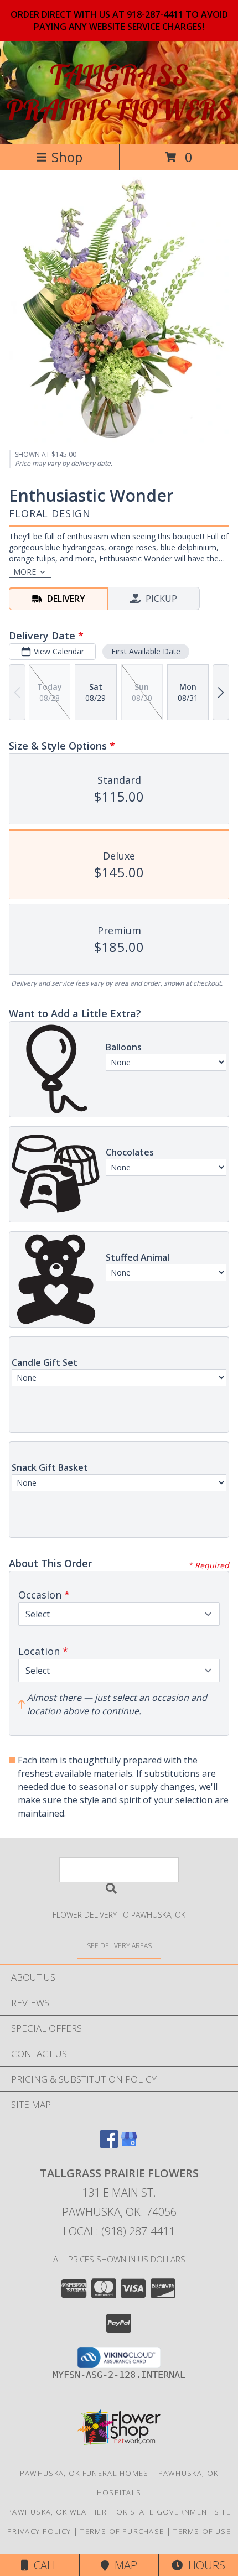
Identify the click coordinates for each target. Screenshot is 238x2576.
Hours (204, 2565)
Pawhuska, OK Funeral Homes (84, 2473)
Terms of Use (202, 2531)
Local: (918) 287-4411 (119, 2231)
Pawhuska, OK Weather (57, 2512)
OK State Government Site (174, 2512)
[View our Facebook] (109, 2144)
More (25, 572)
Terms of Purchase (122, 2531)
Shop (67, 157)
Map (123, 2565)
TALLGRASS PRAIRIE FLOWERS (119, 92)
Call (43, 2565)
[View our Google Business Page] (129, 2144)
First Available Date (146, 651)
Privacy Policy (39, 2531)
